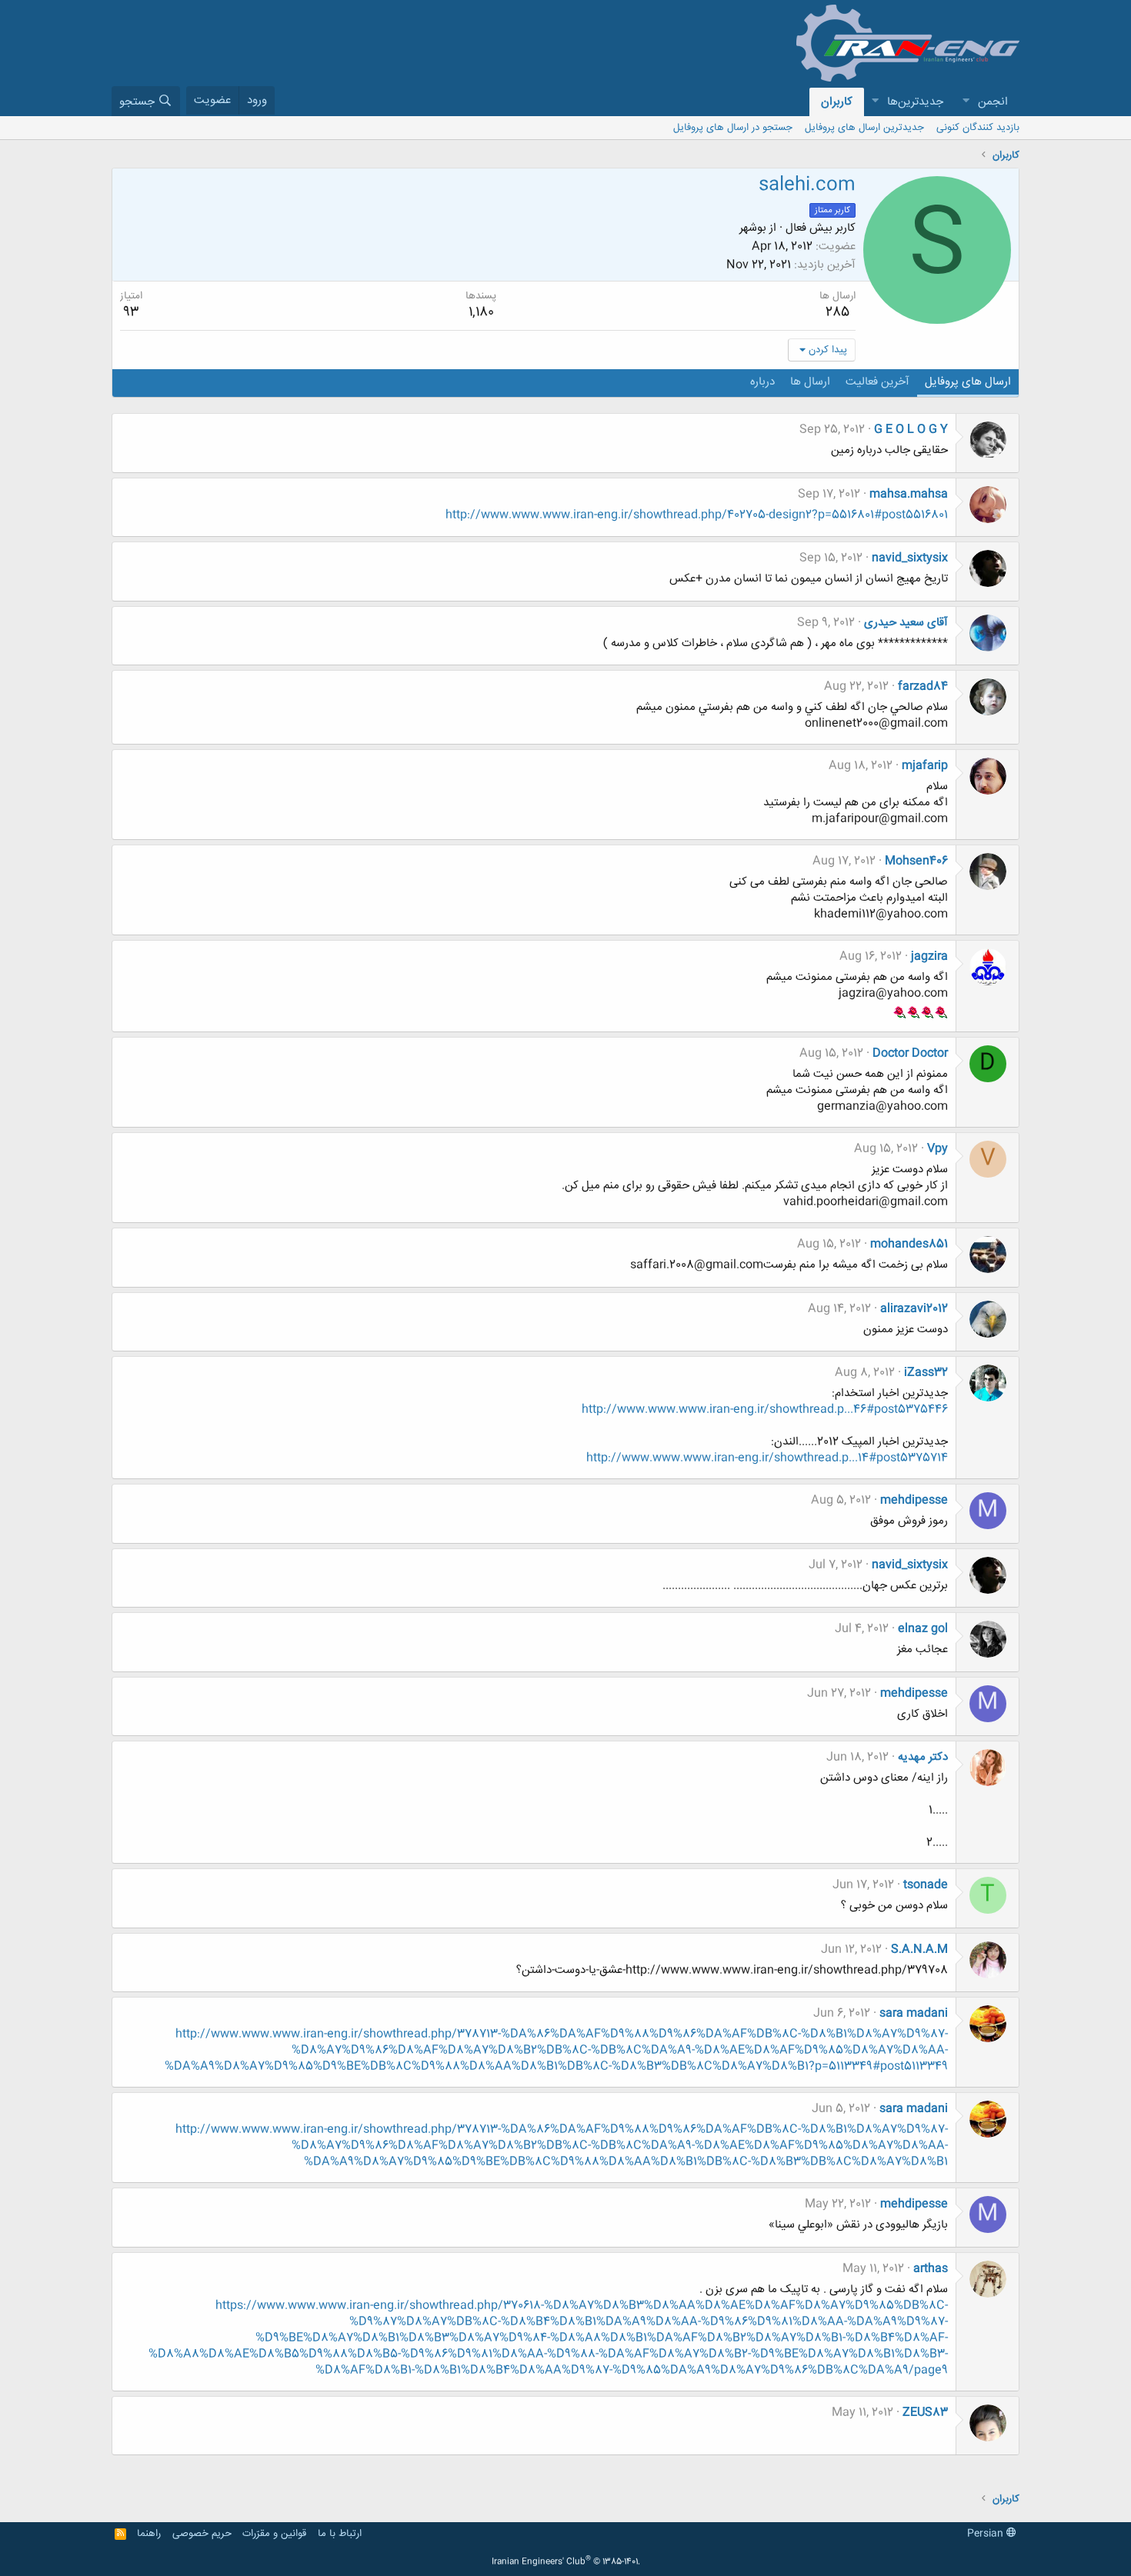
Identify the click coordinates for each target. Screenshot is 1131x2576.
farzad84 (923, 686)
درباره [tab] (762, 382)
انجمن (993, 102)
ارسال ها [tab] (810, 382)
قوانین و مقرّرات (274, 2534)
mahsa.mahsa (909, 494)
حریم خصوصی (202, 2534)
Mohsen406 (916, 861)
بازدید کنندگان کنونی (978, 128)
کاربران (837, 102)
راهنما (149, 2534)
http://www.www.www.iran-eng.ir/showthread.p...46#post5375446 (765, 1410)
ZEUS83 (925, 2413)
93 (131, 312)
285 (837, 312)
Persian (987, 2534)
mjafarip (925, 766)
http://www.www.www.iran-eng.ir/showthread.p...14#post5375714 (767, 1458)
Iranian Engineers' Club (566, 2562)
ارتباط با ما (340, 2534)
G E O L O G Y (911, 430)
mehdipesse (914, 1500)
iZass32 (926, 1373)
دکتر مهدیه (923, 1757)
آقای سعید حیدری (906, 623)
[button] (966, 102)
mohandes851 (909, 1244)
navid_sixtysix (910, 558)
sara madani (914, 2013)
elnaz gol (923, 1629)
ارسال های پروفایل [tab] (968, 382)
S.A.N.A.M (919, 1949)
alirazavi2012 (914, 1309)
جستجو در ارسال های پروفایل (733, 128)
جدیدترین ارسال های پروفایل (864, 128)
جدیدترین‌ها (915, 102)
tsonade (926, 1885)
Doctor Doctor (910, 1053)
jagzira (929, 956)
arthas (931, 2269)
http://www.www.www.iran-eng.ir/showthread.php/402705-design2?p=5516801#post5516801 (697, 515)
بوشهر (753, 228)
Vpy (937, 1149)
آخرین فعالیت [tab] (877, 382)
